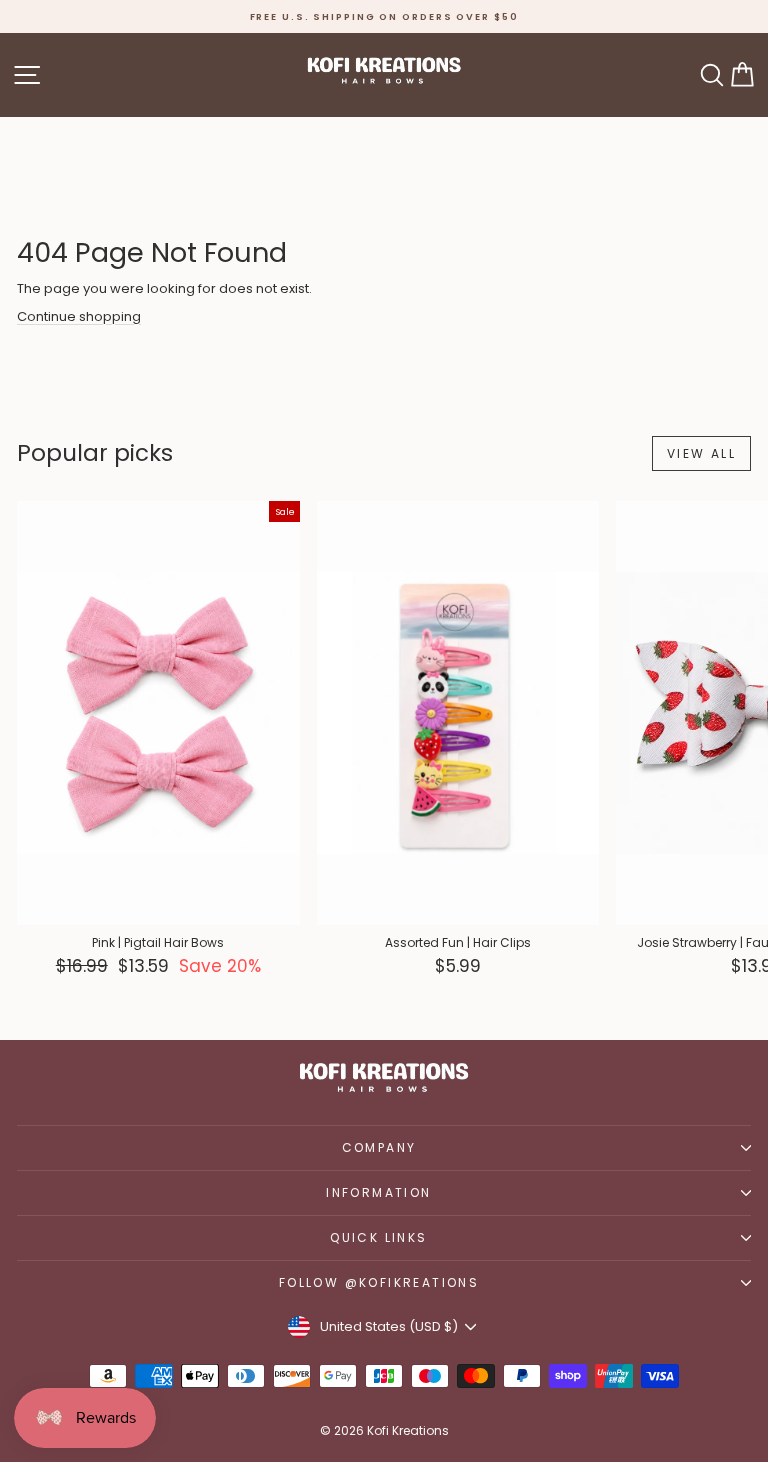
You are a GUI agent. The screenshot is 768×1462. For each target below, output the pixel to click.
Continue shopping (79, 316)
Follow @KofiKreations (379, 1282)
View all (701, 453)
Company (379, 1147)
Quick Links (378, 1237)
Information (378, 1192)
